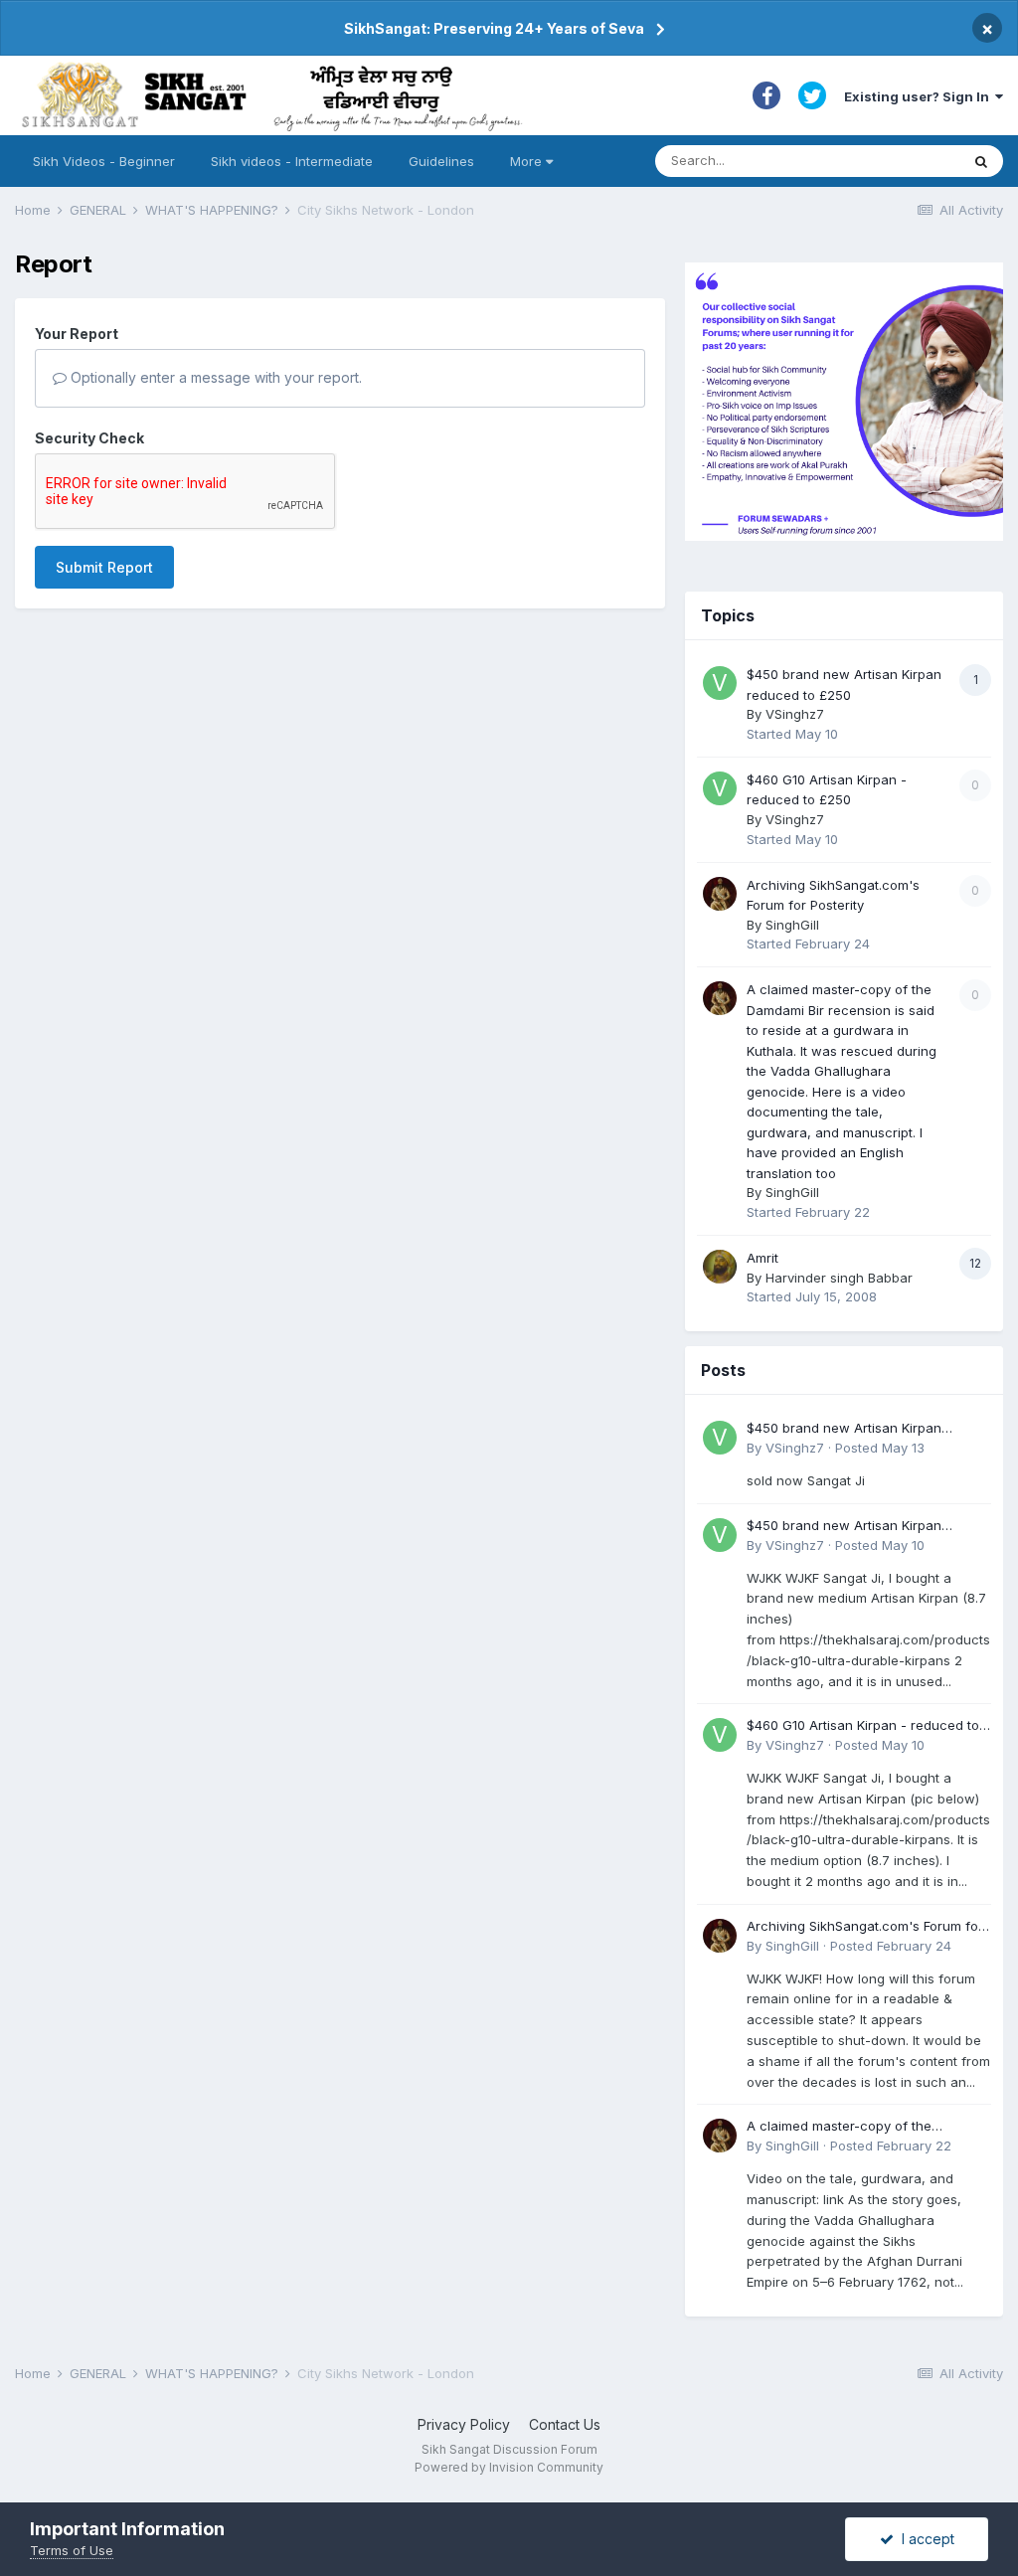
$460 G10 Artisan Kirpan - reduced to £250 (863, 1726)
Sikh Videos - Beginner (104, 161)
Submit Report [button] (104, 567)
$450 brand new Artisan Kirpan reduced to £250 (844, 1429)
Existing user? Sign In (920, 96)
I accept (924, 2539)
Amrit (763, 1258)
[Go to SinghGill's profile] (720, 894)
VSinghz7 (795, 714)
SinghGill (792, 925)
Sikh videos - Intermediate (292, 161)
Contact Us (565, 2424)
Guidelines (441, 161)
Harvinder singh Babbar (839, 1278)
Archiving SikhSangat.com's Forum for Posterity (865, 1927)
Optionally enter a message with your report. (214, 377)
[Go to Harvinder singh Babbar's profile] (720, 1267)
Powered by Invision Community (509, 2467)
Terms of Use (72, 2550)
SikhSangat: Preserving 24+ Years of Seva (494, 28)
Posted (880, 1448)
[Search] (981, 161)
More (526, 161)
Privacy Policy (464, 2424)
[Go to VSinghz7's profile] (720, 683)
